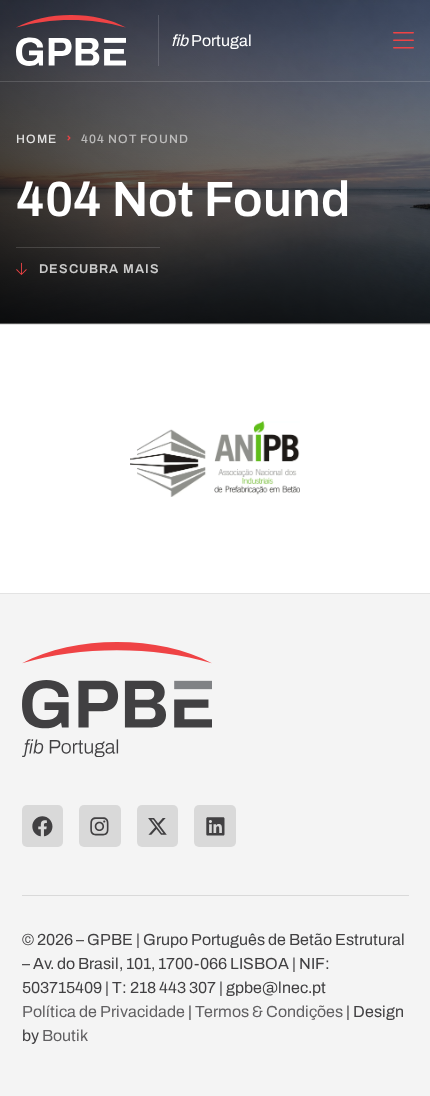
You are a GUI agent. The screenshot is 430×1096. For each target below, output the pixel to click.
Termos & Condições (269, 1011)
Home (36, 139)
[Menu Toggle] (403, 41)
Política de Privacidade (103, 1011)
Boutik (65, 1035)
